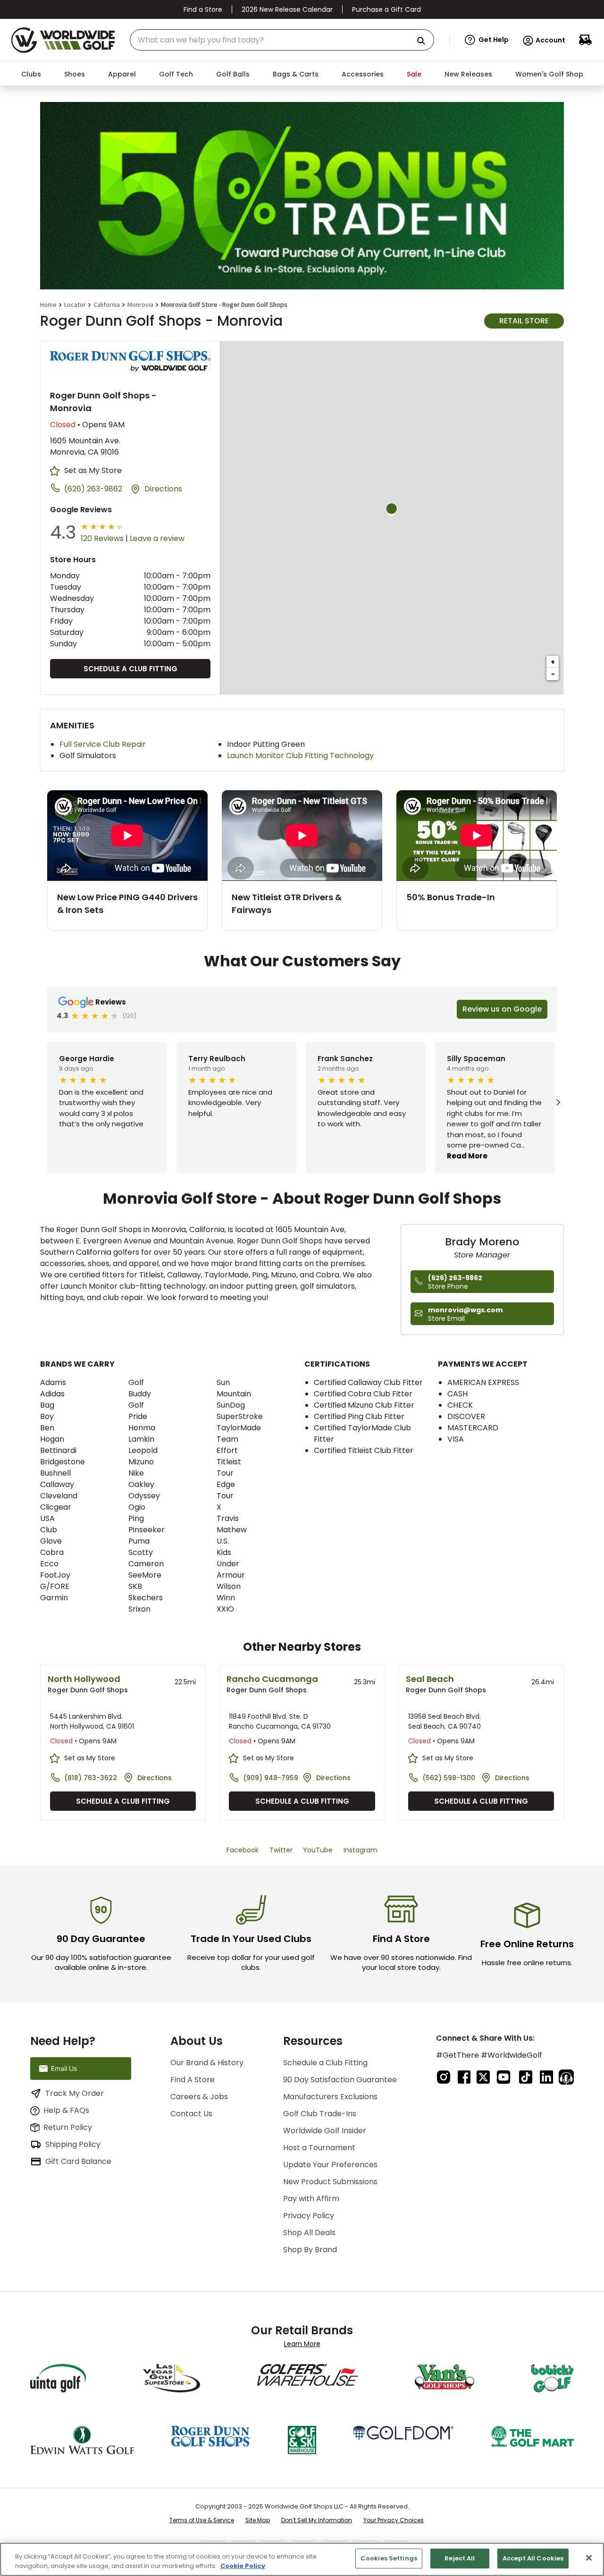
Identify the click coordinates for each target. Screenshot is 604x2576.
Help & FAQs (66, 2110)
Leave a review (157, 538)
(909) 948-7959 (271, 1778)
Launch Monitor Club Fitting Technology (300, 756)
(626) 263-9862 (93, 489)
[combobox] (282, 40)
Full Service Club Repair (103, 744)
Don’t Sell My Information (317, 2520)
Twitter (281, 1850)
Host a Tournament (319, 2148)
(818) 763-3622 (91, 1778)
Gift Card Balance (78, 2161)
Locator (75, 304)
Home (48, 304)
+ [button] (553, 662)
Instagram (361, 1850)
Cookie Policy (243, 2566)
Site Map (258, 2520)
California (107, 304)
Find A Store (193, 2080)
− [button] (553, 674)
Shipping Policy (73, 2144)
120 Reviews (102, 538)
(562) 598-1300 (449, 1778)
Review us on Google (502, 1009)
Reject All (460, 2558)
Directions (163, 489)
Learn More (302, 2344)
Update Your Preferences (330, 2165)
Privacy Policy (309, 2216)
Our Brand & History (207, 2063)
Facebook (243, 1850)
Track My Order (75, 2093)
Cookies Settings (389, 2558)
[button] (487, 40)
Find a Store (203, 9)
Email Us (64, 2068)
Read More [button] (467, 1156)
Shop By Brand (310, 2250)
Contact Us (191, 2114)
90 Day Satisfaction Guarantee (340, 2080)
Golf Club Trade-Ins (320, 2114)
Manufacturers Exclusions (330, 2097)
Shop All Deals (309, 2233)
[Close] (589, 2558)
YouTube (318, 1850)
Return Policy (68, 2127)
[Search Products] (425, 41)
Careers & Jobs (199, 2097)
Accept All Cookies (533, 2558)
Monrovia (140, 304)
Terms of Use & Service (202, 2520)
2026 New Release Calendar (287, 9)
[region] (302, 2559)
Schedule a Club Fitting (130, 669)
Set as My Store (93, 470)
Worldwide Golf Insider (325, 2131)
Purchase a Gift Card (386, 9)
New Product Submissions (330, 2182)
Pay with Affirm (311, 2199)
